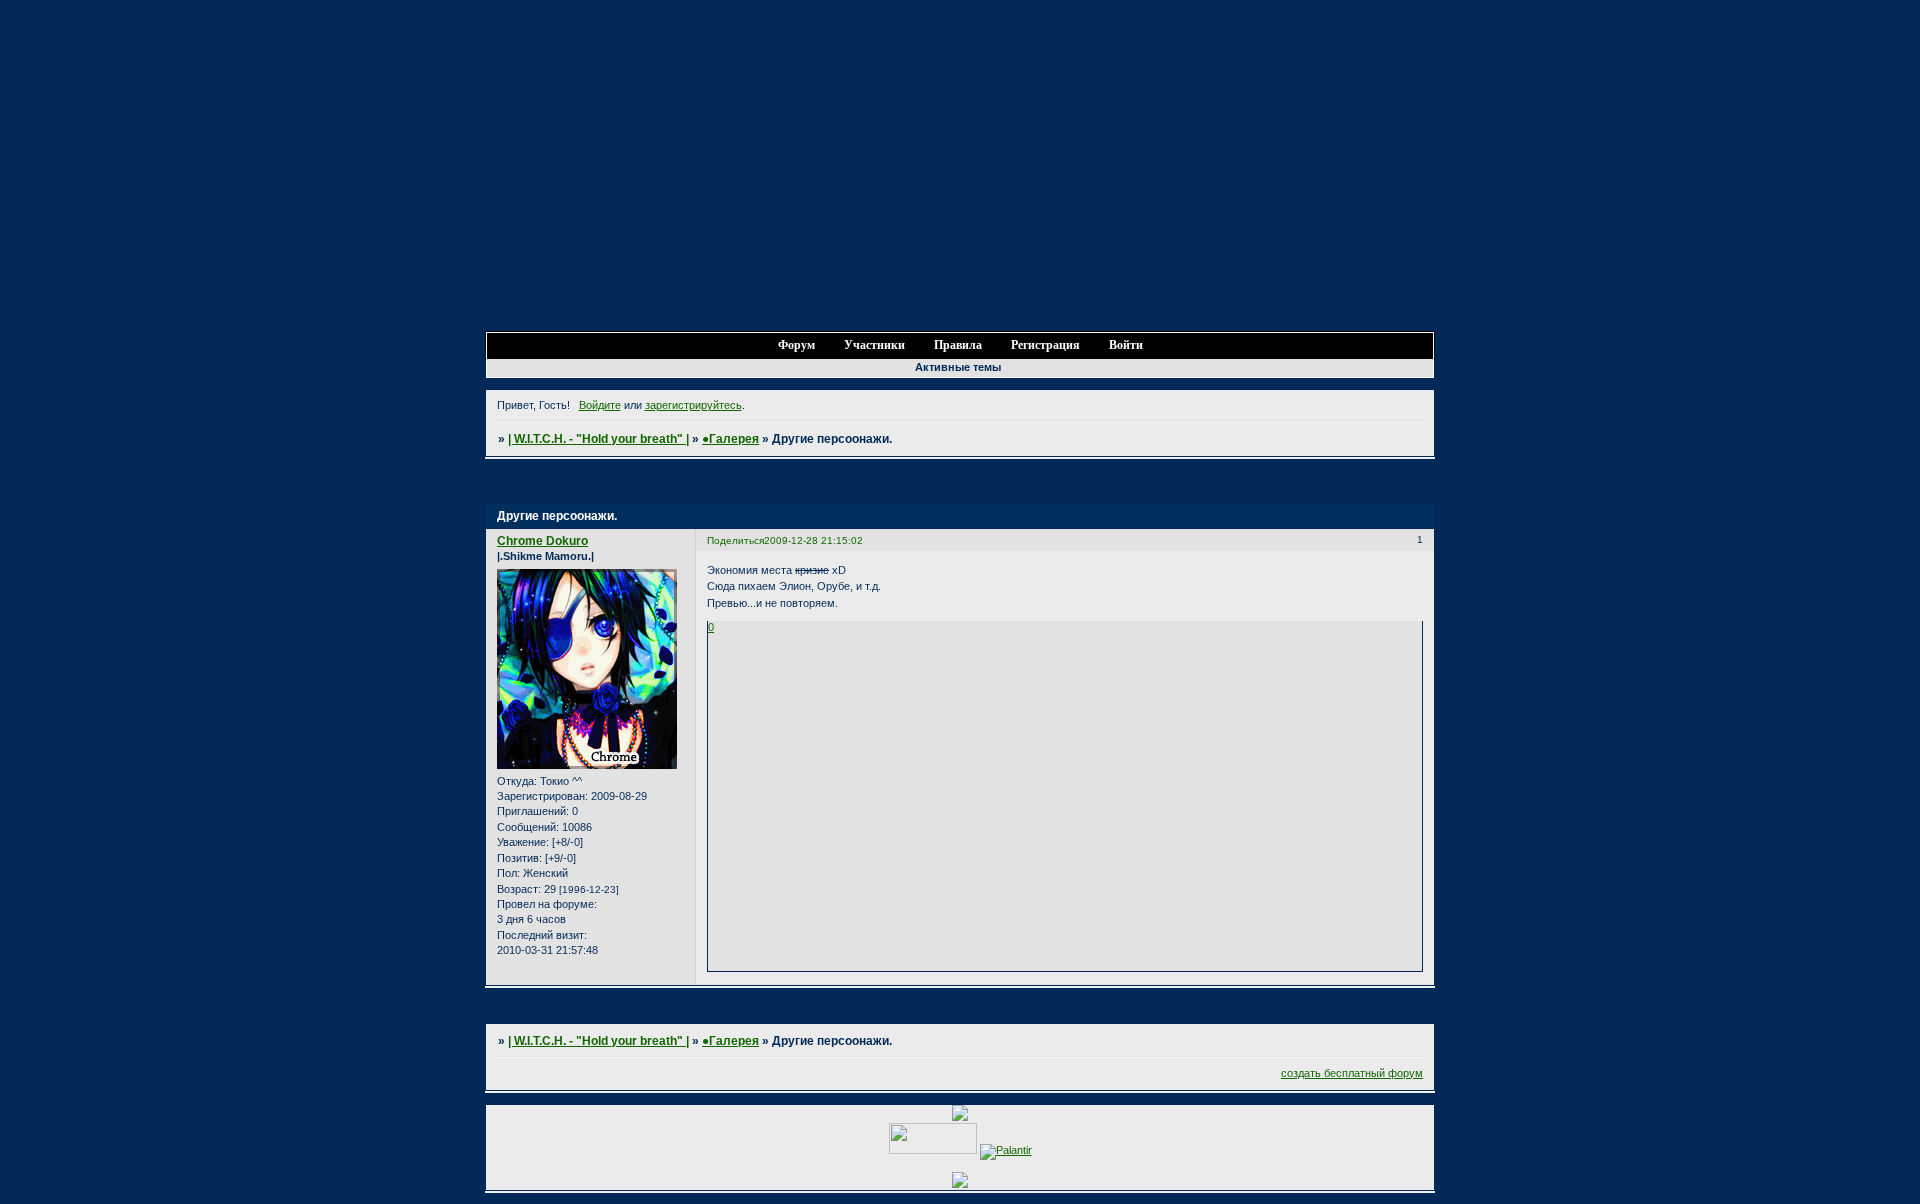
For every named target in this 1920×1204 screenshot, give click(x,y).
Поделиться (735, 540)
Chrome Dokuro (542, 541)
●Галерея (730, 439)
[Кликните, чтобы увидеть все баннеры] (960, 1184)
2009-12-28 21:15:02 (813, 540)
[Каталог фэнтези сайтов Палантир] (1006, 1150)
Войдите (600, 405)
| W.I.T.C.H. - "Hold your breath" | (598, 439)
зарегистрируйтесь (693, 405)
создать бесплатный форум (1352, 1073)
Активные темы (958, 367)
